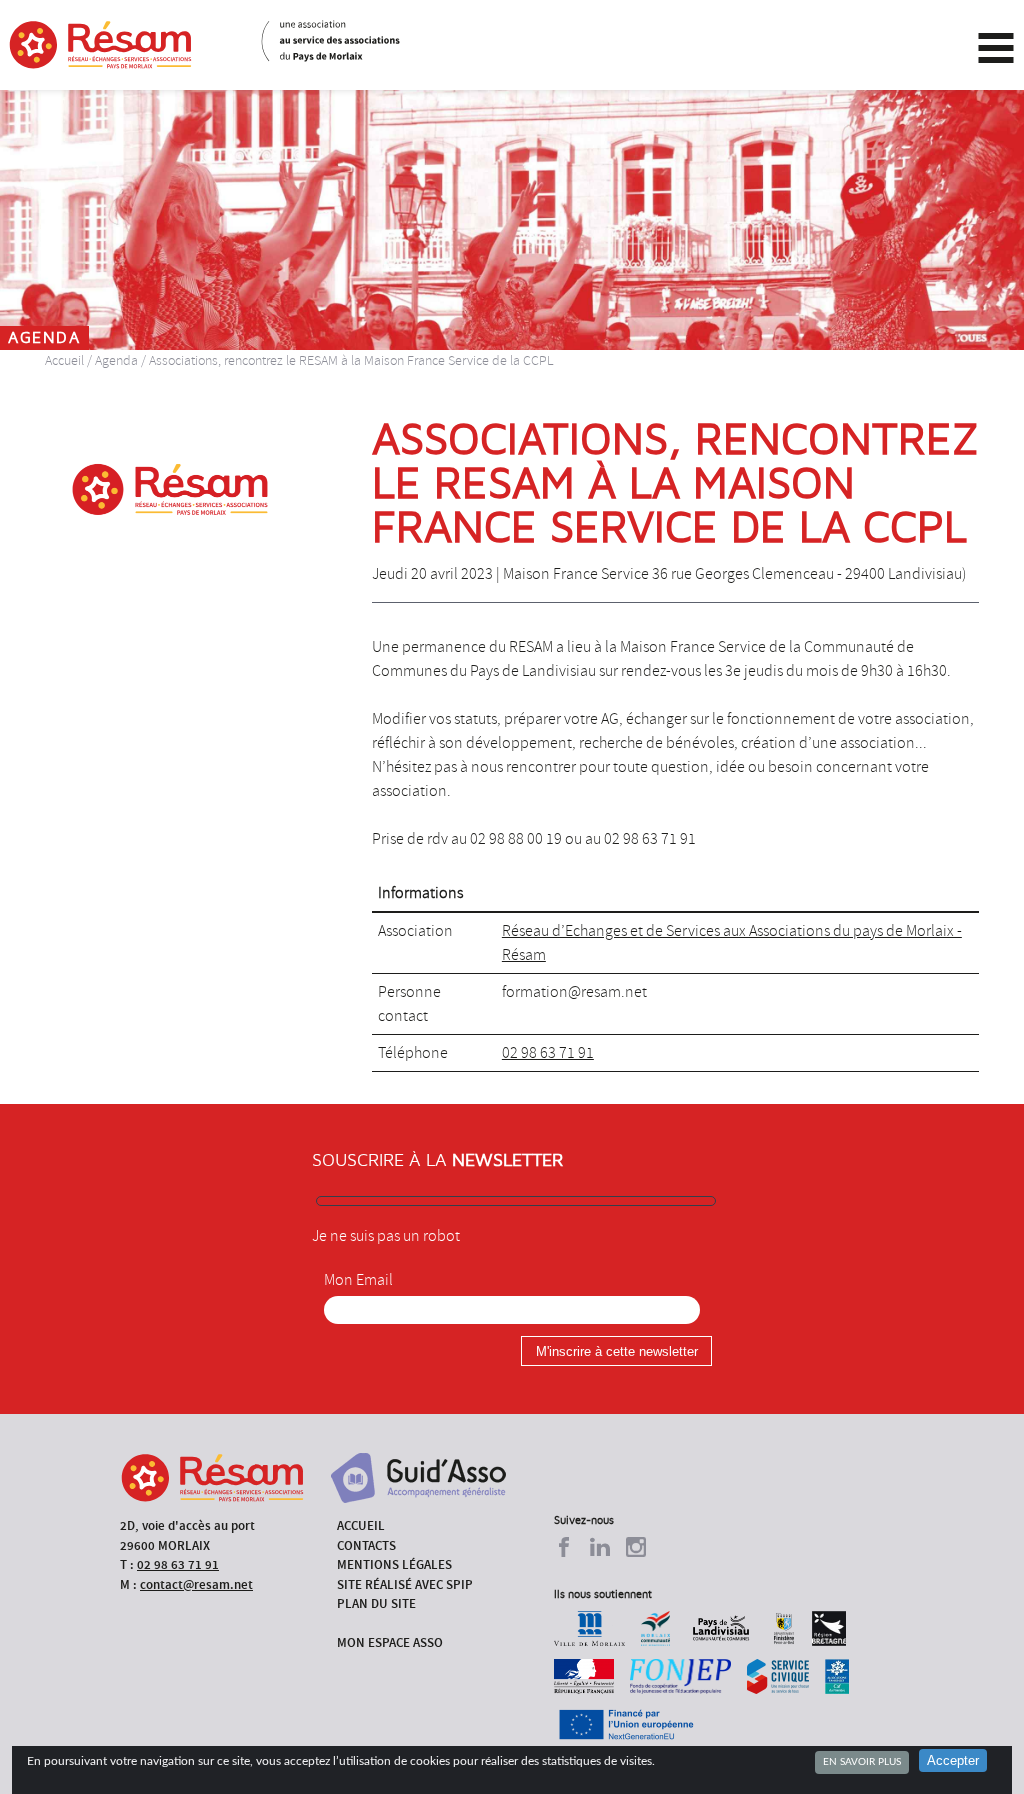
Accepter (953, 1760)
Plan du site (376, 1603)
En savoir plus (862, 1762)
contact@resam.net (196, 1584)
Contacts (366, 1545)
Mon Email (358, 1280)
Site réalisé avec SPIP (405, 1584)
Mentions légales (394, 1564)
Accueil (64, 360)
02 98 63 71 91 (548, 1053)
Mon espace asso (390, 1642)
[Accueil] (100, 45)
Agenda (116, 360)
